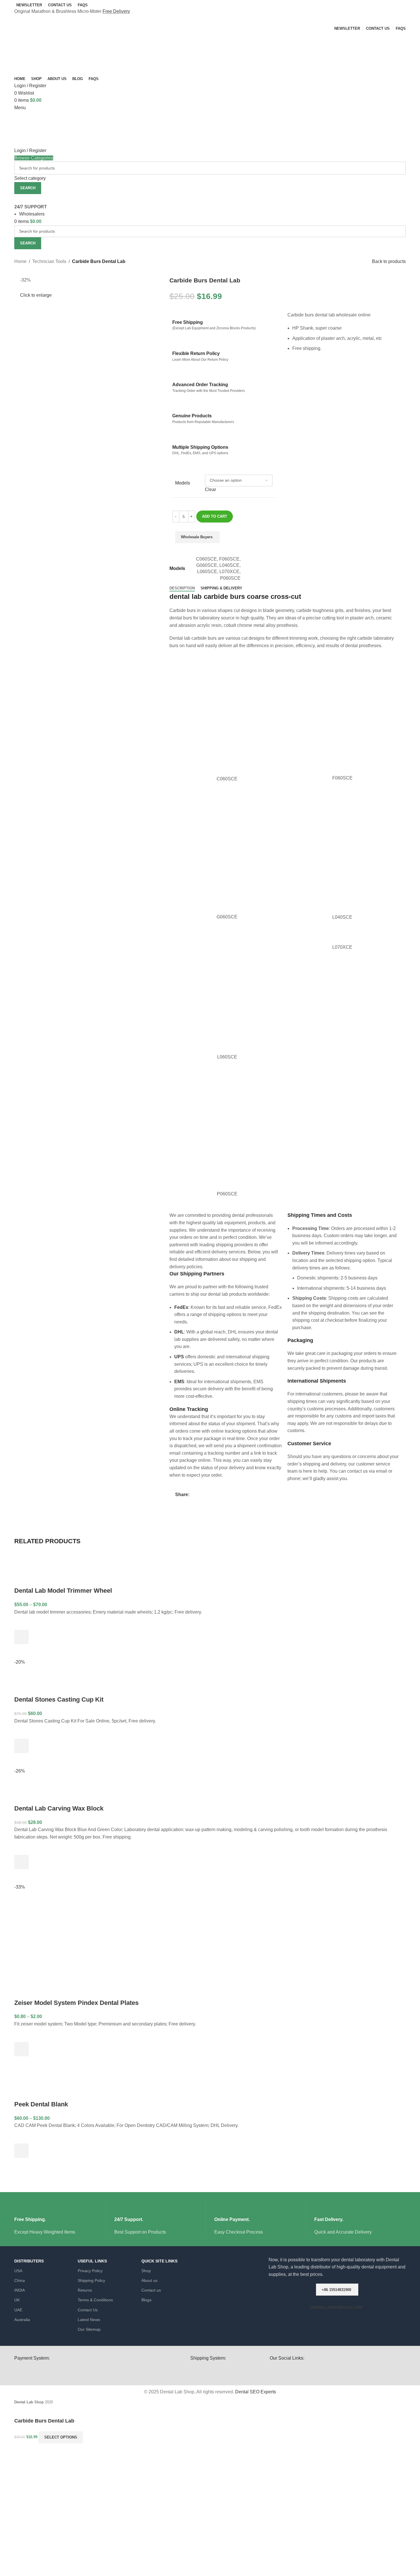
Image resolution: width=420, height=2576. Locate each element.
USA (18, 2271)
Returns (85, 2290)
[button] (21, 1746)
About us (149, 2280)
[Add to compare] (261, 540)
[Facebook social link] (193, 1495)
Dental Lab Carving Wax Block (59, 1808)
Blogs (146, 2300)
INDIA (20, 2290)
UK (17, 2300)
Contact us (151, 2290)
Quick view (21, 1651)
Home (20, 261)
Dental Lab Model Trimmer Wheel (63, 1591)
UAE (18, 2310)
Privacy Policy (90, 2271)
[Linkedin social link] (212, 1495)
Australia (22, 2320)
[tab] (182, 588)
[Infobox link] (60, 2219)
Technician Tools (49, 261)
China (20, 2280)
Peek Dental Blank (41, 2104)
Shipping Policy (91, 2280)
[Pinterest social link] (206, 1495)
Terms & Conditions (95, 2300)
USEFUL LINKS (92, 2261)
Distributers (29, 2261)
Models (183, 483)
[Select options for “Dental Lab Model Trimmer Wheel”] (21, 1637)
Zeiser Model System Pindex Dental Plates (76, 2003)
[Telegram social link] (219, 1495)
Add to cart (215, 516)
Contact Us (88, 2310)
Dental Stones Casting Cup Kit (59, 1699)
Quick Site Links (159, 2261)
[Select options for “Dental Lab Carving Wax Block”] (21, 1862)
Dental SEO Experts (256, 2392)
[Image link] (227, 2371)
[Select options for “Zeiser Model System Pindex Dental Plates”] (21, 2049)
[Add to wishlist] (235, 540)
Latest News (89, 2320)
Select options (61, 2437)
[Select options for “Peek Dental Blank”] (21, 2151)
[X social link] (199, 1495)
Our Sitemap (89, 2329)
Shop (146, 2271)
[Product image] (53, 1568)
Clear (210, 490)
